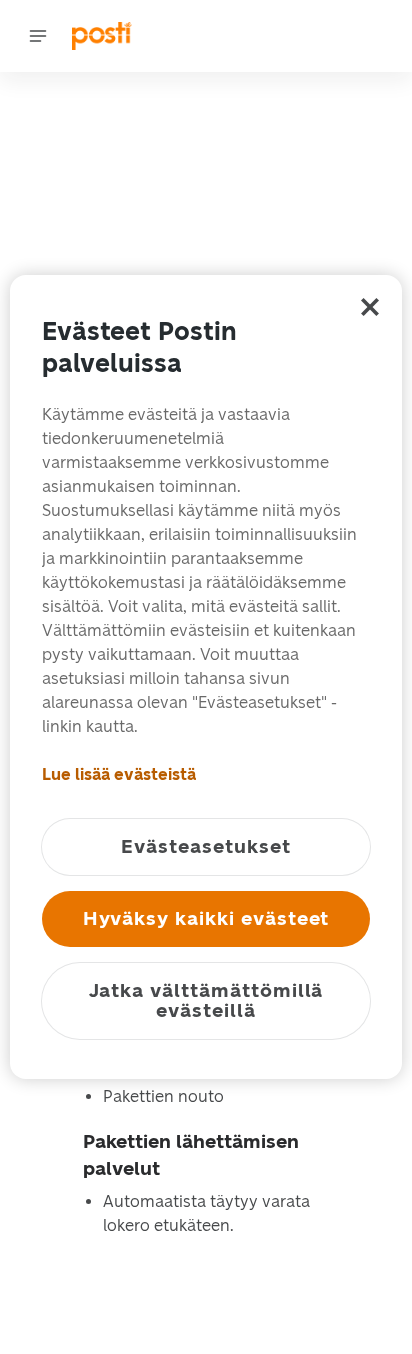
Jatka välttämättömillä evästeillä (206, 1000)
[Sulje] (370, 307)
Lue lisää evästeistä (119, 774)
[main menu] (38, 36)
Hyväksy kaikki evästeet (206, 918)
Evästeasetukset (205, 846)
